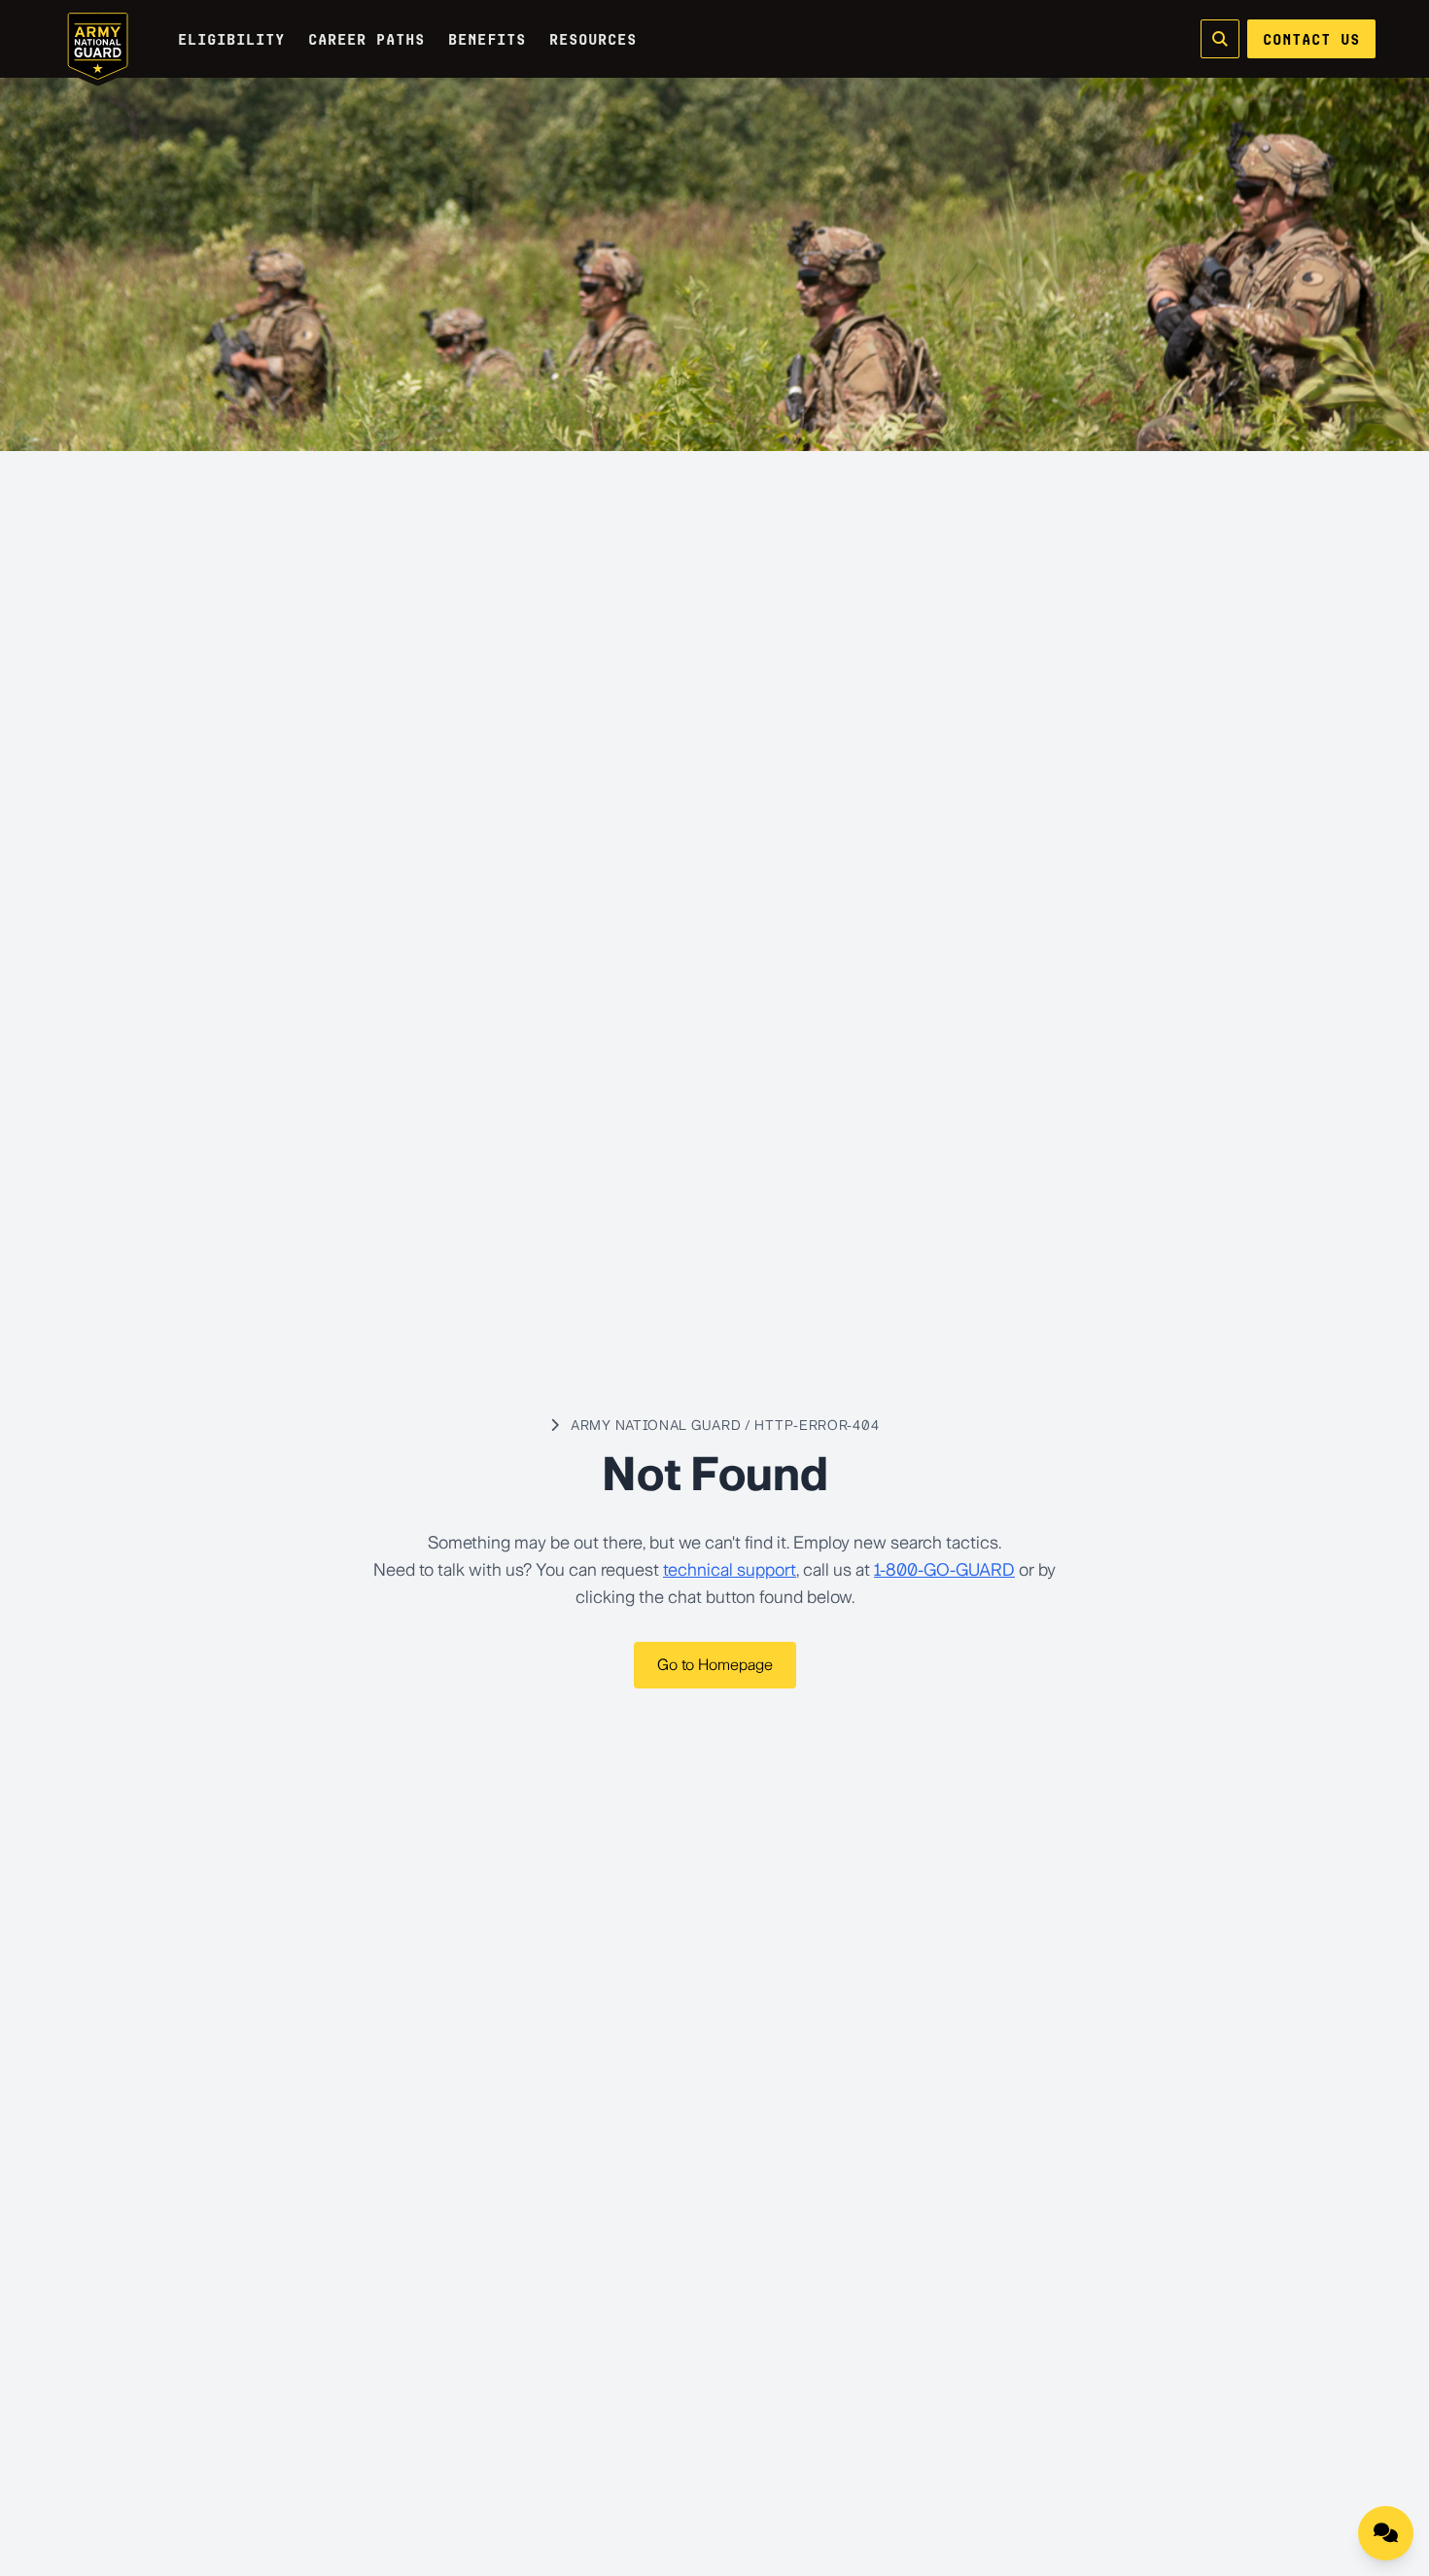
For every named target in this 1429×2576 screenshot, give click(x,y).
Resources (593, 39)
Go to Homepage (715, 1665)
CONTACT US (1311, 39)
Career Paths (366, 39)
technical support (730, 1570)
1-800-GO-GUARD (944, 1570)
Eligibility (231, 39)
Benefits (487, 39)
